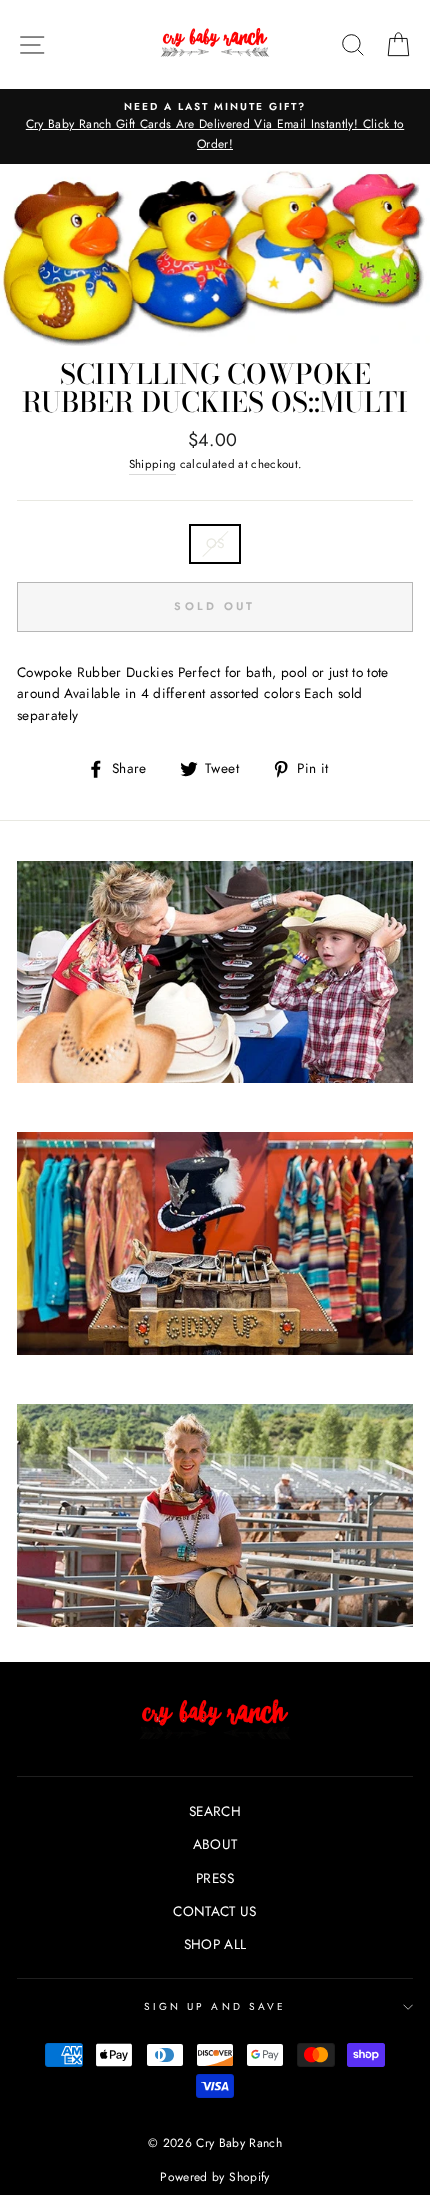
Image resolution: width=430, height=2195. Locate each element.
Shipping (153, 464)
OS (215, 543)
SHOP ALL (215, 1944)
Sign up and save (215, 2006)
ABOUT (215, 1844)
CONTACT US (214, 1911)
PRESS (215, 1878)
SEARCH (215, 1811)
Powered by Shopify (214, 2177)
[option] (215, 126)
